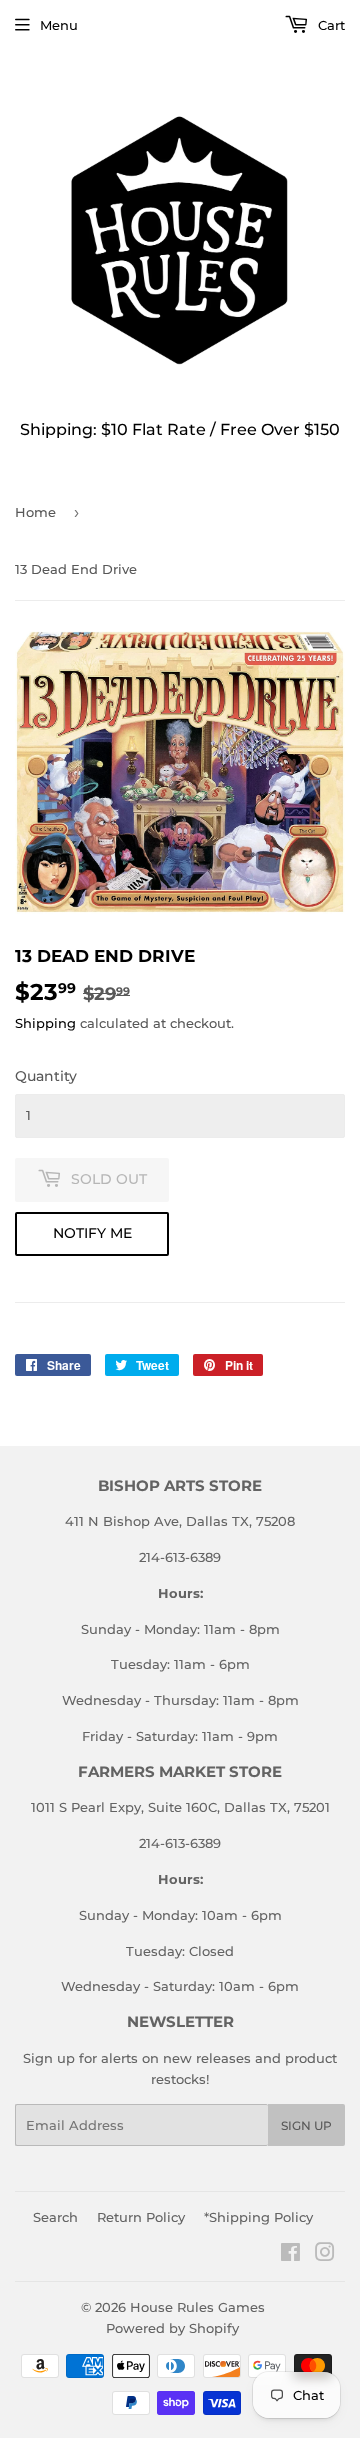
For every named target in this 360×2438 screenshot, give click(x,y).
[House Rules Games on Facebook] (290, 2255)
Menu (59, 25)
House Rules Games (197, 2307)
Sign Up (306, 2125)
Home (35, 512)
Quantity (46, 1076)
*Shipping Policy (258, 2217)
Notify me (92, 1233)
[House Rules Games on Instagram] (325, 2255)
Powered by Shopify (172, 2328)
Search (55, 2217)
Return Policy (141, 2217)
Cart (329, 25)
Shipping (45, 1023)
